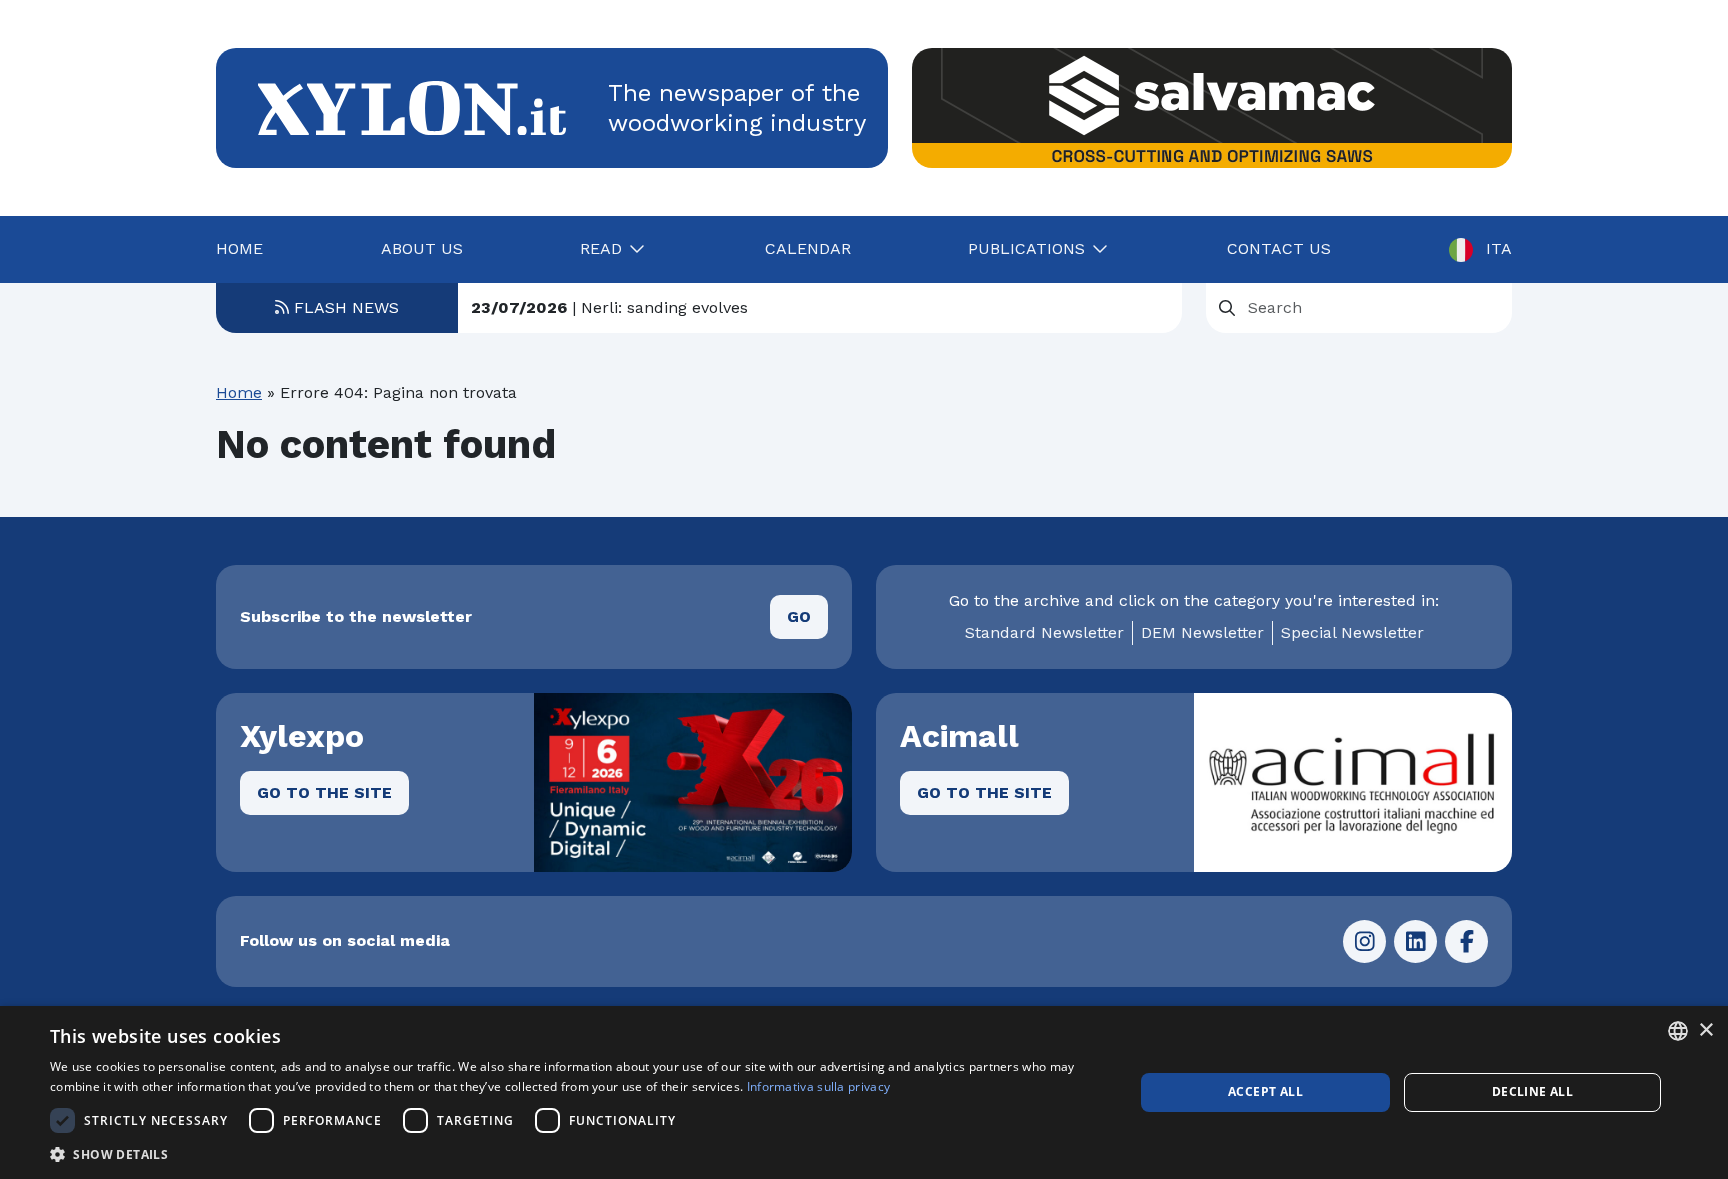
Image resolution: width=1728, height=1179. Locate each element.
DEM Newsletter (1202, 632)
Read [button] (601, 248)
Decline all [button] (1532, 1091)
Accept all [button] (1265, 1091)
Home (239, 248)
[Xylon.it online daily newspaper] (412, 106)
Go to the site (324, 792)
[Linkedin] (1415, 941)
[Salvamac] (1212, 108)
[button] (576, 1154)
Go (799, 616)
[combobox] (1678, 1031)
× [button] (1705, 1030)
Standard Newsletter (1044, 632)
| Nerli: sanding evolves (609, 307)
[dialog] (864, 1092)
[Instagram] (1364, 941)
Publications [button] (1026, 248)
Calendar (808, 248)
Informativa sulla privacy (819, 1086)
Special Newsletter (1352, 632)
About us (422, 248)
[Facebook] (1466, 941)
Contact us (1279, 248)
